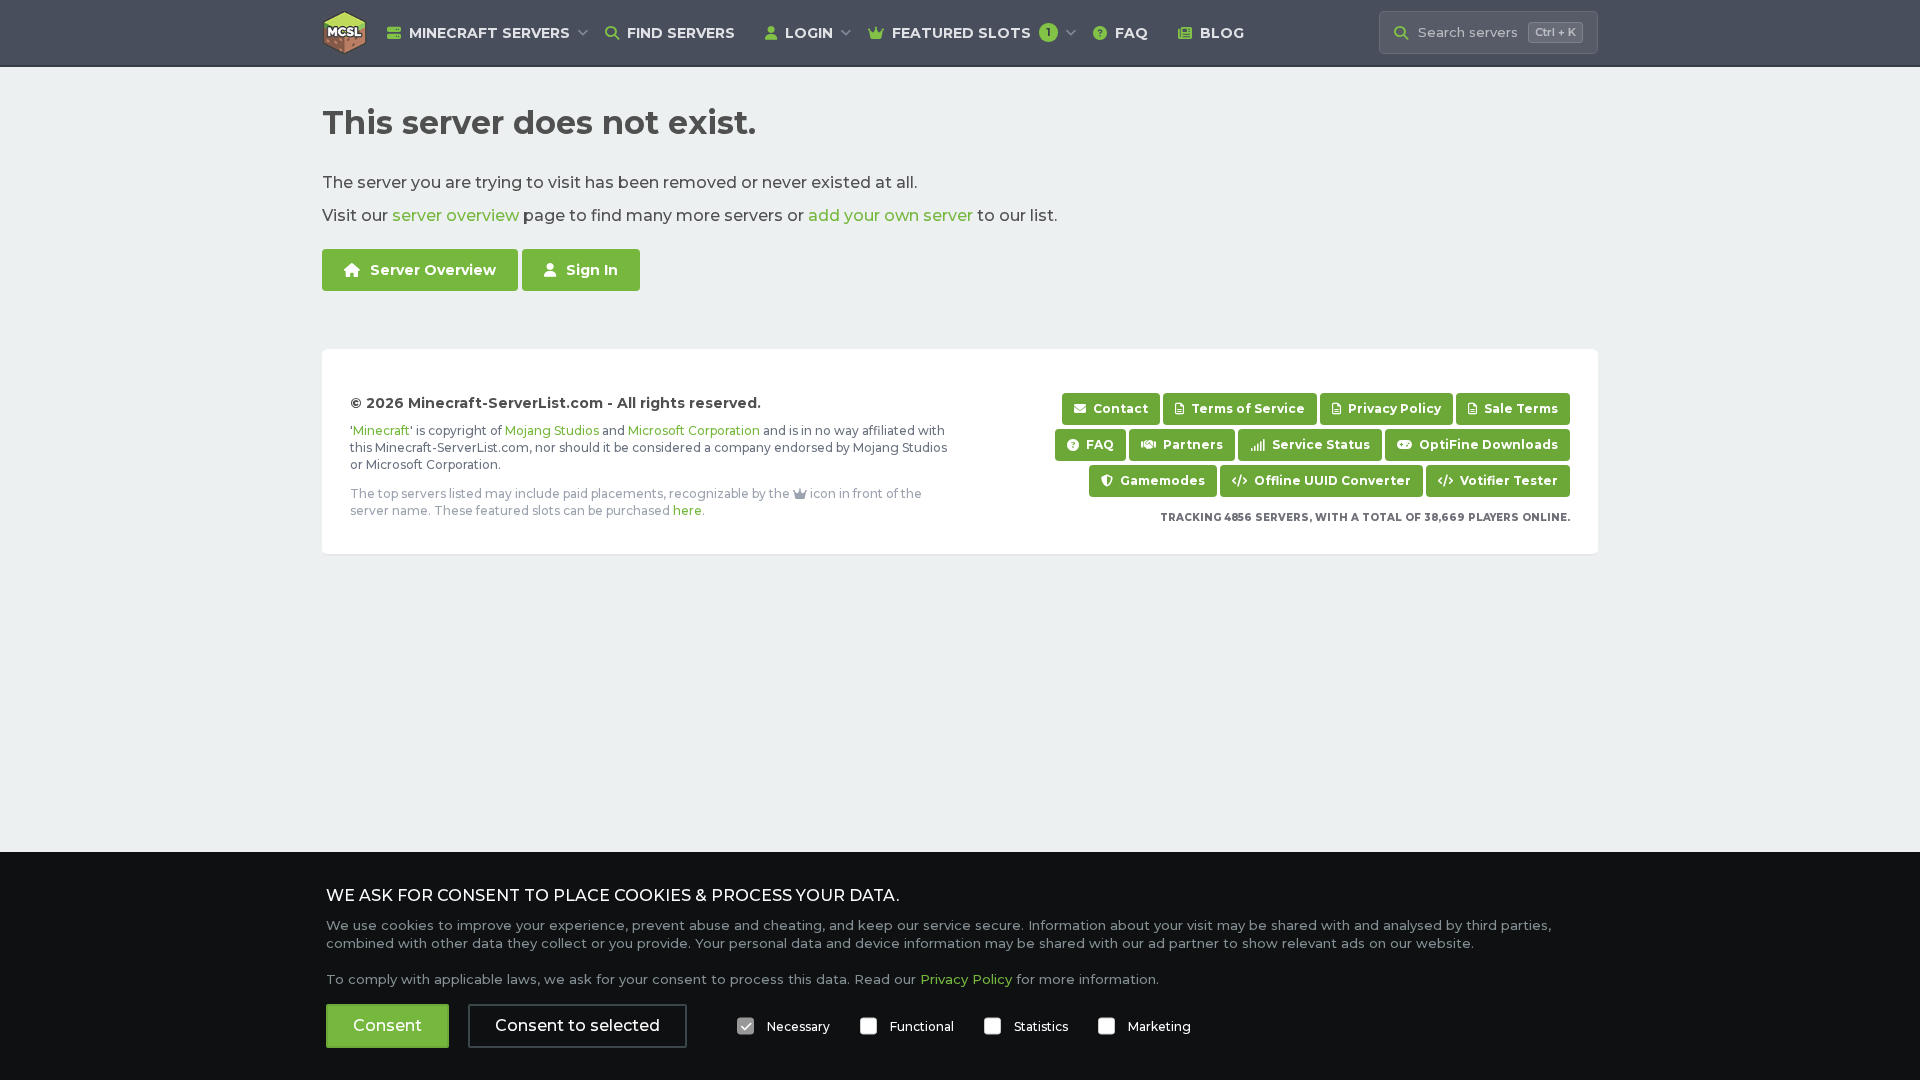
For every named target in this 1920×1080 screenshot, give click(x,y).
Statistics (1041, 1026)
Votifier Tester (1507, 480)
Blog (1222, 33)
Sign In (592, 270)
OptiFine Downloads (1487, 444)
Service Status (1319, 444)
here (687, 510)
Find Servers (681, 33)
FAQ (1131, 33)
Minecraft (381, 430)
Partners (1191, 444)
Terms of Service (1246, 408)
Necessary (798, 1026)
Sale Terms (1519, 408)
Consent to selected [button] (577, 1025)
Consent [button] (387, 1025)
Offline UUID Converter (1331, 480)
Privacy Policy (1393, 408)
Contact (1119, 408)
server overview (455, 215)
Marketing (1159, 1026)
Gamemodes (1161, 480)
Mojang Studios (552, 430)
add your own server (890, 215)
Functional (922, 1026)
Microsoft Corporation (694, 430)
